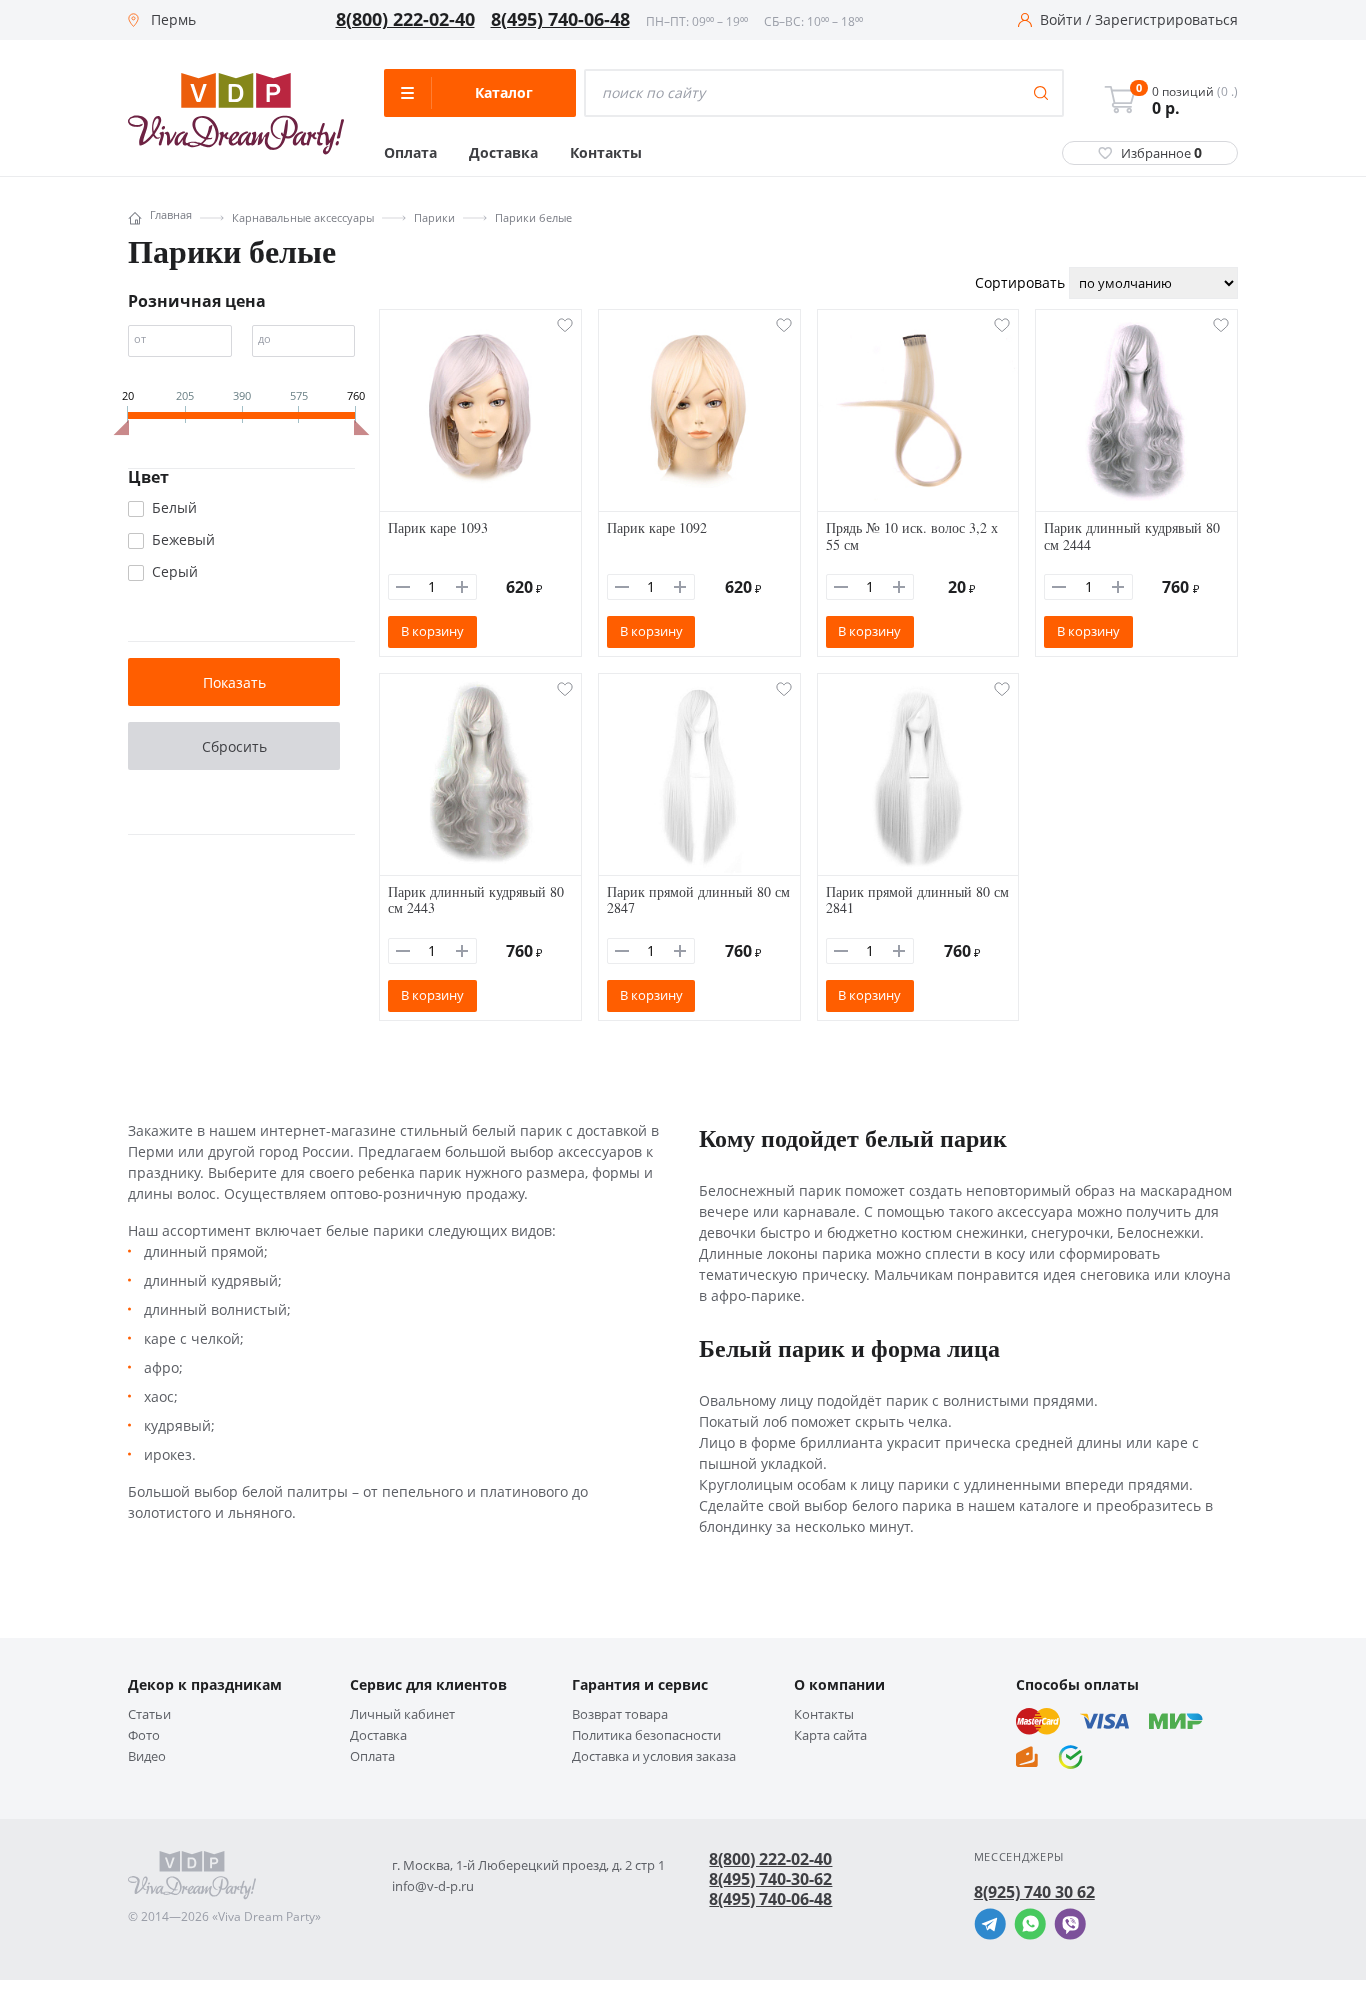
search (1041, 93)
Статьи (149, 1714)
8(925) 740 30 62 (1034, 1892)
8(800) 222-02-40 (405, 20)
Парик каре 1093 (438, 527)
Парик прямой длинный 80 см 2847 (698, 900)
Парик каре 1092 (657, 527)
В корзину (432, 631)
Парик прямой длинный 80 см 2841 (917, 900)
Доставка (503, 153)
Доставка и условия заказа (654, 1756)
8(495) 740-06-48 (560, 20)
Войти (1061, 20)
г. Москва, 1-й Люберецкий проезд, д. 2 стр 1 (528, 1865)
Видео (147, 1756)
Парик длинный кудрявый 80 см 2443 (476, 900)
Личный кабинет (402, 1714)
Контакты (606, 153)
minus (403, 587)
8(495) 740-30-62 (770, 1879)
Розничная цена (197, 301)
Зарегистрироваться (1166, 20)
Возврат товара (620, 1714)
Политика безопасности (646, 1735)
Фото (144, 1735)
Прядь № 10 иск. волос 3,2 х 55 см (912, 536)
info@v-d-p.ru (433, 1886)
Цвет (148, 477)
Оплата (410, 153)
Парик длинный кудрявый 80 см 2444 (1132, 536)
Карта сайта (830, 1735)
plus (462, 587)
